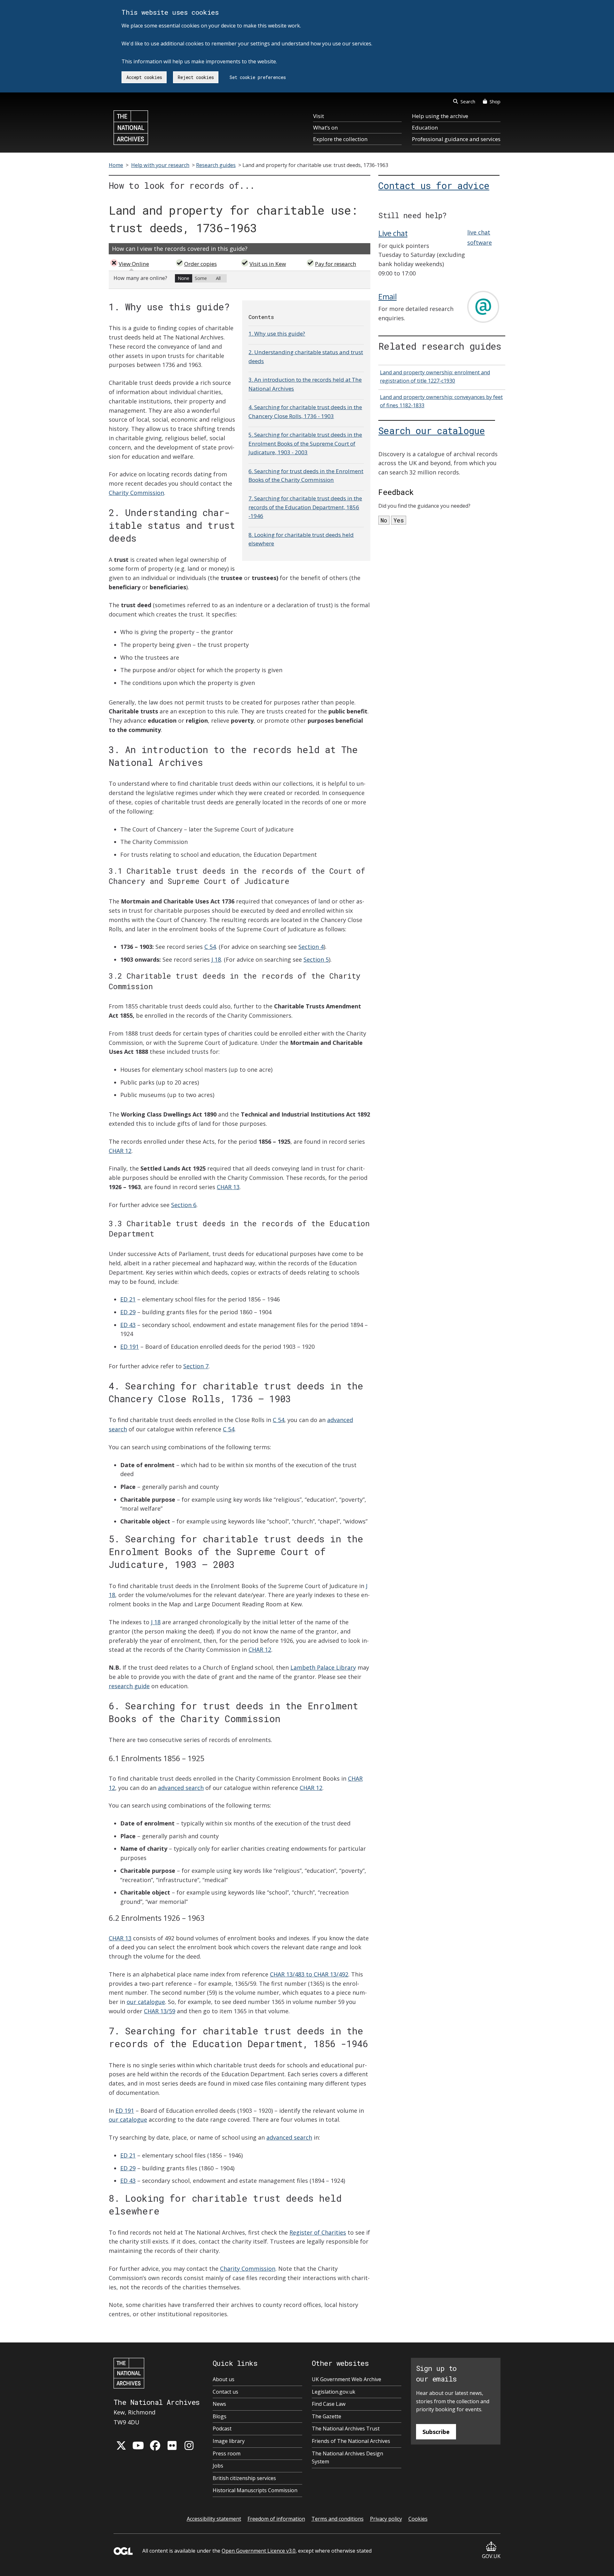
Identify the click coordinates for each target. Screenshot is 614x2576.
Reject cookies (196, 77)
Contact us (225, 2392)
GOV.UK (491, 2556)
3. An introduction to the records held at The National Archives (305, 384)
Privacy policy (386, 2519)
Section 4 (311, 947)
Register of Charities (318, 2232)
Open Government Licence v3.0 (259, 2551)
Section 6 (184, 1205)
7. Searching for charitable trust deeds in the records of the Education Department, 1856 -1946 (305, 507)
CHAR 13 (228, 1187)
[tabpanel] (240, 280)
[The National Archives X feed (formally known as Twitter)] (121, 2445)
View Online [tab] (134, 264)
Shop (495, 101)
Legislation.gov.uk (334, 2392)
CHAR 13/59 (160, 2011)
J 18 (216, 959)
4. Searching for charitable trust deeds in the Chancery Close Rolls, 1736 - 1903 (305, 411)
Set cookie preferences (258, 77)
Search (468, 101)
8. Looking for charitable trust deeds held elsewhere (301, 539)
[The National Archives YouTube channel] (138, 2445)
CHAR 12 (120, 1151)
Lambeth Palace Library (323, 1667)
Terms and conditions (338, 2519)
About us (224, 2379)
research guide (129, 1686)
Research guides (216, 165)
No (384, 520)
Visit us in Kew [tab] (268, 264)
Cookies (418, 2519)
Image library (229, 2441)
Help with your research (160, 165)
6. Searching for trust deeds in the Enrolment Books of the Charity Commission (306, 475)
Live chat (393, 233)
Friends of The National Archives (351, 2441)
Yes (399, 520)
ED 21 (128, 1299)
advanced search (181, 1788)
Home (116, 165)
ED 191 (130, 1347)
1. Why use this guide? (277, 334)
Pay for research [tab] (336, 264)
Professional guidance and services (456, 139)
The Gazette (327, 2416)
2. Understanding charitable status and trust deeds (306, 356)
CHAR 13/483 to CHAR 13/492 (309, 1974)
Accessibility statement (214, 2519)
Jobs (218, 2466)
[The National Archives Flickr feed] (172, 2445)
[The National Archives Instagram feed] (189, 2445)
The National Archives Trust (346, 2429)
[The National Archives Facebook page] (155, 2445)
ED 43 (128, 1325)
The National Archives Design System (347, 2458)
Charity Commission (136, 493)
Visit (319, 116)
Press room (227, 2453)
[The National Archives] (131, 128)
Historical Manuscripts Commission (255, 2490)
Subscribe (436, 2432)
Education (425, 127)
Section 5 (316, 959)
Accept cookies (144, 77)
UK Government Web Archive (346, 2379)
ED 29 (128, 1312)
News (219, 2404)
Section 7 (196, 1366)
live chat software (480, 237)
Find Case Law (329, 2404)
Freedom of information (276, 2519)
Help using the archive (440, 116)
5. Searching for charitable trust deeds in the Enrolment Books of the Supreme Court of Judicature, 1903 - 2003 (305, 443)
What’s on (325, 127)
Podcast (222, 2429)
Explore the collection (340, 139)
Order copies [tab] (201, 264)
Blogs (220, 2416)
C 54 (210, 947)
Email (387, 297)
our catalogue (146, 2002)
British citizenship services (244, 2478)
